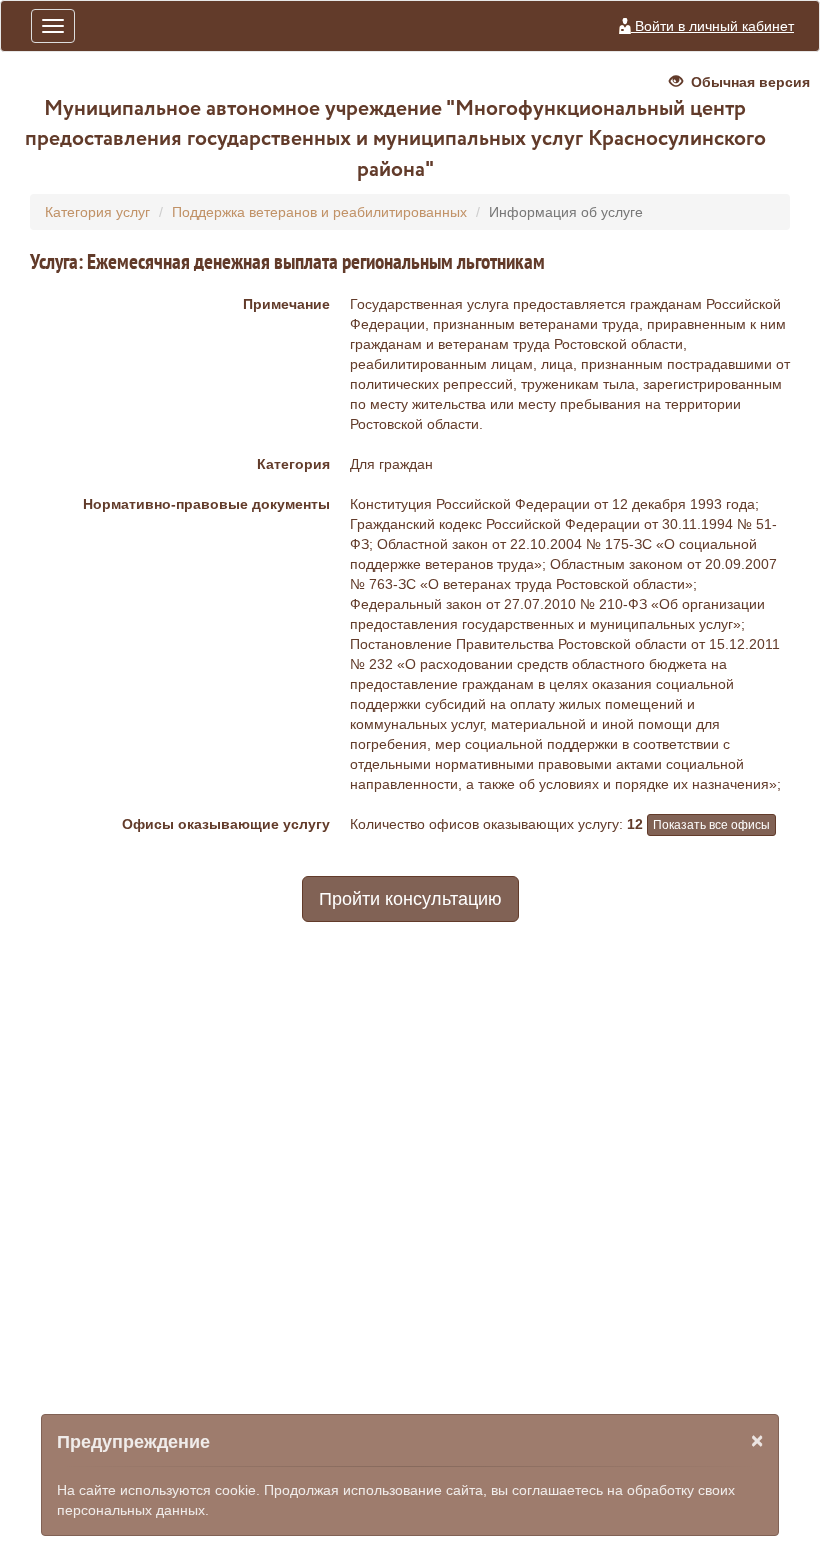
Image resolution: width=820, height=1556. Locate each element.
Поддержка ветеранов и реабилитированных (319, 212)
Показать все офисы (711, 825)
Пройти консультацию (410, 899)
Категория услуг (97, 212)
